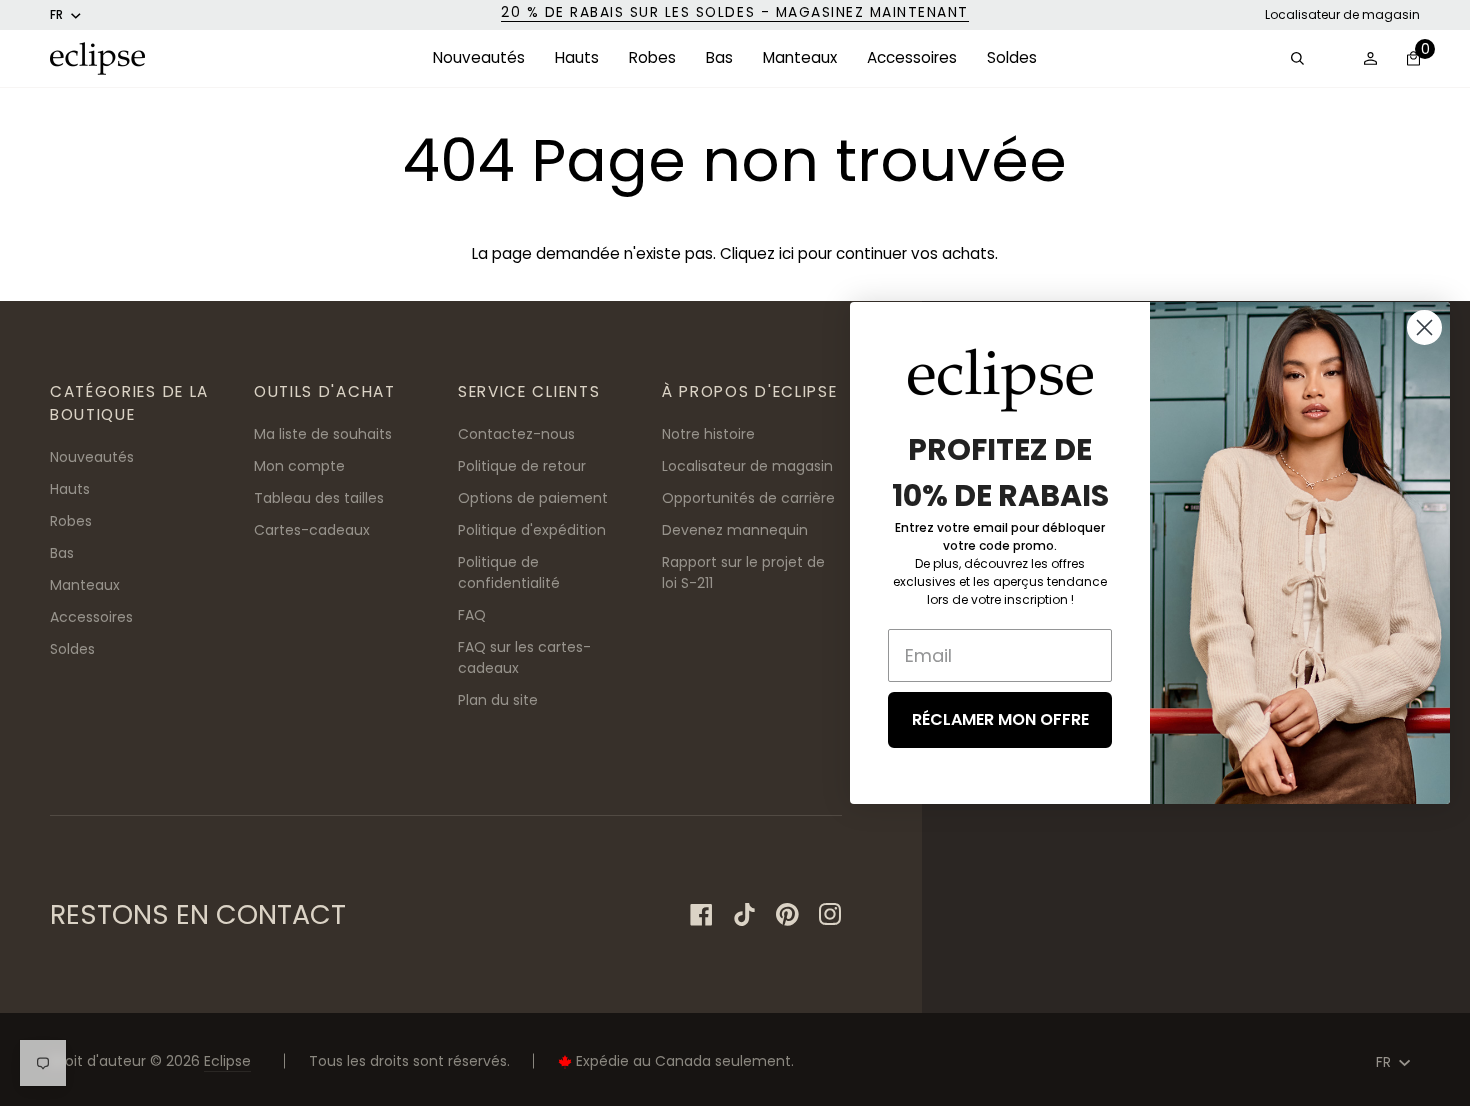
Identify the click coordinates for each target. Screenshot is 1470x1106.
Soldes (72, 649)
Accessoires (91, 617)
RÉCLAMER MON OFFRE (1000, 719)
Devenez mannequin (735, 530)
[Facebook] (701, 914)
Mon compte (299, 466)
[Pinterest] (787, 914)
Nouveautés (92, 457)
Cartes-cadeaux (312, 530)
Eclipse (227, 1061)
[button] (479, 58)
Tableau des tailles (319, 498)
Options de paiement (533, 498)
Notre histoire (708, 434)
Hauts (70, 489)
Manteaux (85, 585)
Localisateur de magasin (1342, 14)
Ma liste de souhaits (323, 434)
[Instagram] (830, 914)
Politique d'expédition (532, 530)
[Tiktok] (744, 914)
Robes (71, 521)
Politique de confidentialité (509, 572)
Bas (62, 553)
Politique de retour (522, 466)
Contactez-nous (516, 434)
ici (786, 253)
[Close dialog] (1424, 327)
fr (56, 14)
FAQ (472, 615)
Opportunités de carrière (748, 498)
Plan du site (498, 700)
